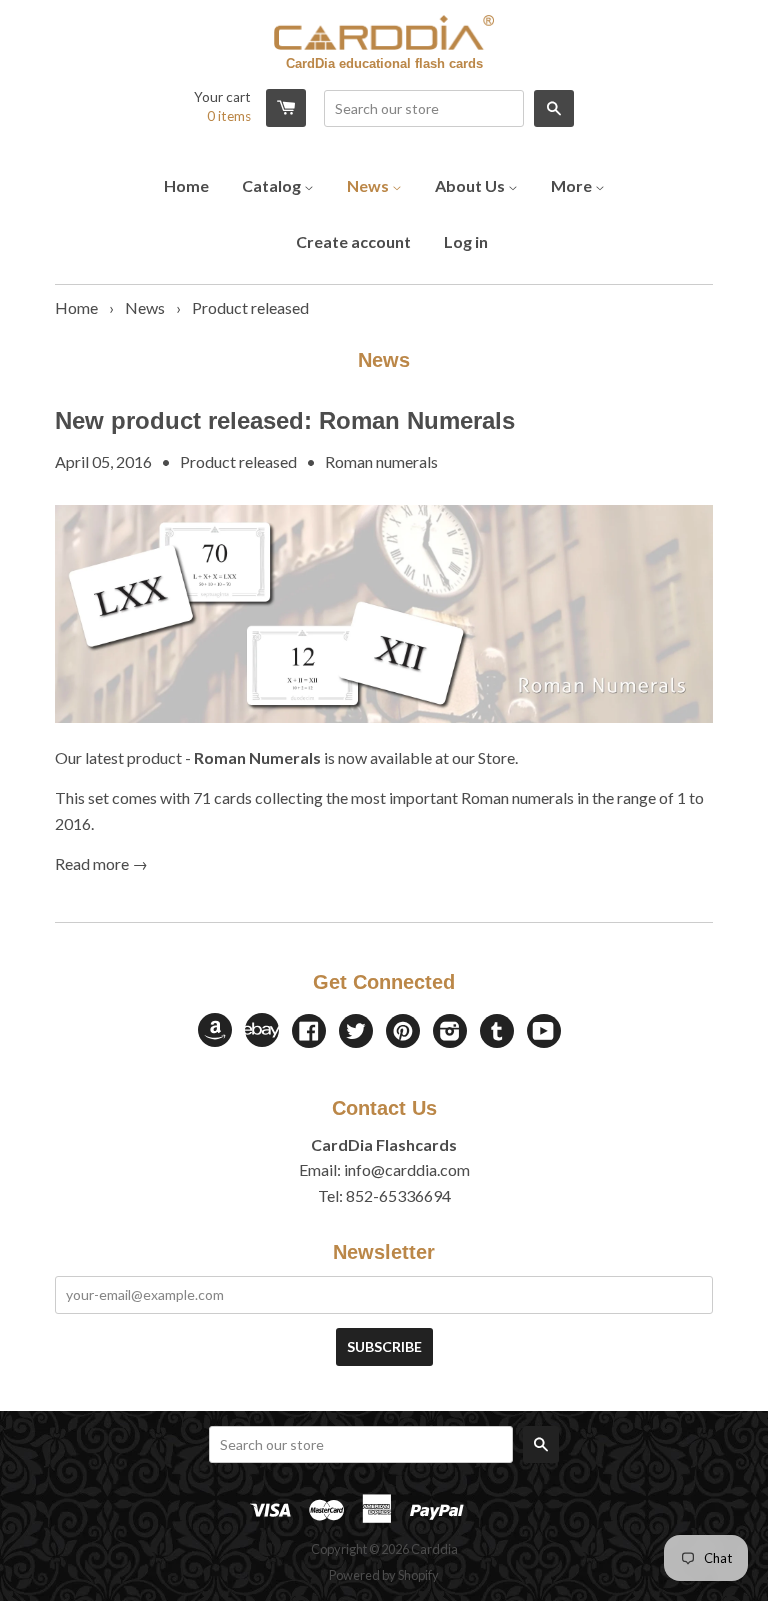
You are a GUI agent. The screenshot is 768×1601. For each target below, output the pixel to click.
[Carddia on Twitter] (356, 1032)
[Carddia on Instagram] (450, 1032)
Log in (466, 241)
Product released (238, 461)
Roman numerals (381, 461)
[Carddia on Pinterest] (403, 1032)
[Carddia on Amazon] (215, 1040)
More (573, 185)
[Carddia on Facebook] (309, 1032)
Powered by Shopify (384, 1575)
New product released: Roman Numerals (285, 420)
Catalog (273, 185)
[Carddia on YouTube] (544, 1032)
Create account (353, 241)
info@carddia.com (407, 1169)
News (369, 185)
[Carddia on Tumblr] (497, 1032)
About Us (471, 185)
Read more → (101, 863)
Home (186, 185)
